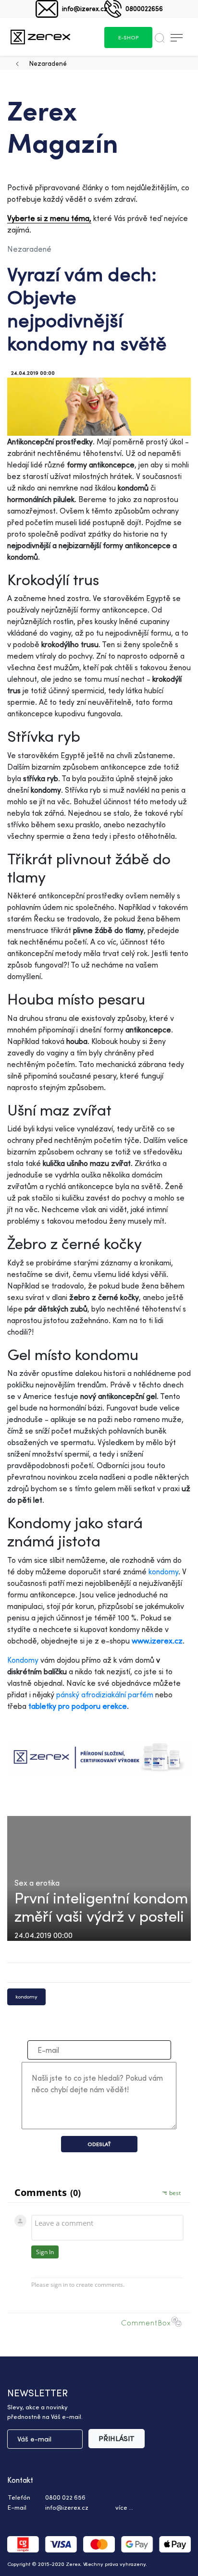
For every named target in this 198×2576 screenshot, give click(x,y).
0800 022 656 (65, 2497)
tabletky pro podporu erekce (78, 1706)
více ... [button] (124, 2507)
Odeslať (99, 2144)
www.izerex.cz (157, 1641)
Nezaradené (48, 63)
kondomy (163, 1571)
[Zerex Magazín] (40, 37)
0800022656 (144, 8)
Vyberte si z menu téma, (49, 218)
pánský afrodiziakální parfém (106, 1694)
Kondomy (23, 1660)
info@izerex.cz (85, 8)
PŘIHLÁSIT (117, 2438)
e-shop (128, 37)
